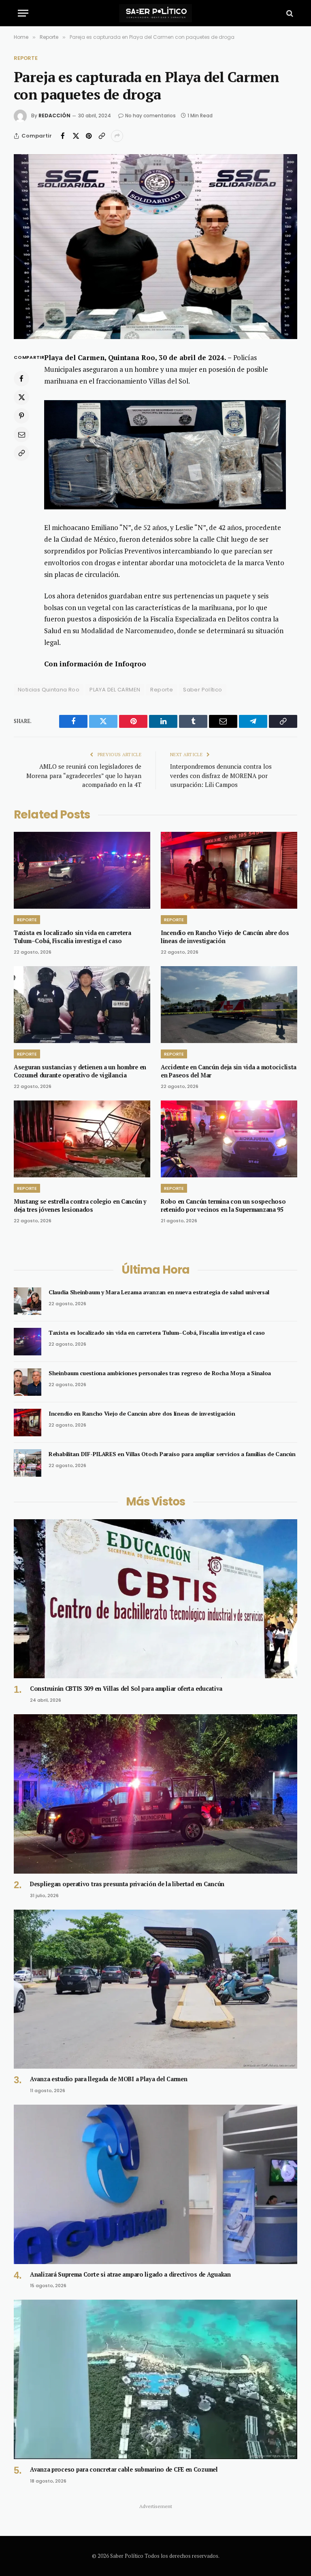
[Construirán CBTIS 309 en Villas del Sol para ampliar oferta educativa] (155, 1599)
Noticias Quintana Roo (49, 690)
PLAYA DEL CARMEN (115, 690)
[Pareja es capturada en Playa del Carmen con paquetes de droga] (155, 247)
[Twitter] (21, 397)
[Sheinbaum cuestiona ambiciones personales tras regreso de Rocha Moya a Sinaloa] (28, 1382)
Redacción (54, 116)
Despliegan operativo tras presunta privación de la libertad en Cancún (127, 1884)
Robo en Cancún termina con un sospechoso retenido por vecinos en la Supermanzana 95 (223, 1205)
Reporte (26, 58)
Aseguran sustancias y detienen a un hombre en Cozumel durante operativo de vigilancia (80, 1071)
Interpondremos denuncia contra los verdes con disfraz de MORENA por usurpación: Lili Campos (221, 775)
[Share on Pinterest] (89, 136)
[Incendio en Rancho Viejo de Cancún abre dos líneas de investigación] (229, 870)
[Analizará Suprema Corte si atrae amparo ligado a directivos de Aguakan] (155, 2184)
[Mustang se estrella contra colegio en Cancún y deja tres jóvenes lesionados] (82, 1139)
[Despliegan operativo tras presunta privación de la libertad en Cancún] (155, 1794)
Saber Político (202, 690)
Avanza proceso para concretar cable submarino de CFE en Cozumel (124, 2469)
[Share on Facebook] (63, 136)
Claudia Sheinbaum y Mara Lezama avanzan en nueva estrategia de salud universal (159, 1292)
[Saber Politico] (155, 13)
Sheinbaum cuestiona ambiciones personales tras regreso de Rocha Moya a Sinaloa (160, 1373)
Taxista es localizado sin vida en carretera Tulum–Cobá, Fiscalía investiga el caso (72, 937)
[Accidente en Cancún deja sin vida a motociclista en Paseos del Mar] (229, 1005)
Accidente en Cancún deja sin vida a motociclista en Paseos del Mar (229, 1071)
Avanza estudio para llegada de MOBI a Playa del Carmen (109, 2079)
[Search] (289, 13)
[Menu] (23, 13)
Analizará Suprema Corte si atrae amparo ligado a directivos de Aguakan (130, 2274)
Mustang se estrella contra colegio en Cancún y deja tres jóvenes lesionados (80, 1205)
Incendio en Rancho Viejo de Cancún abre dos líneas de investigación (225, 937)
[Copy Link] (102, 136)
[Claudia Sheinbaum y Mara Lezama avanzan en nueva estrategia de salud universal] (28, 1301)
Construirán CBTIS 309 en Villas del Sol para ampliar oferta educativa (126, 1689)
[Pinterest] (21, 416)
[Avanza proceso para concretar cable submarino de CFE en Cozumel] (155, 2379)
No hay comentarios (150, 116)
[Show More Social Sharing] (117, 136)
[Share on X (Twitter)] (76, 136)
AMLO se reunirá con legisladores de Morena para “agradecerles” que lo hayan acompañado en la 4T (84, 775)
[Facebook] (21, 379)
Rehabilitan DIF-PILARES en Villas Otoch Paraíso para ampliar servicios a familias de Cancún (172, 1454)
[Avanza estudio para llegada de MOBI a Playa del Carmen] (155, 1989)
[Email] (21, 435)
